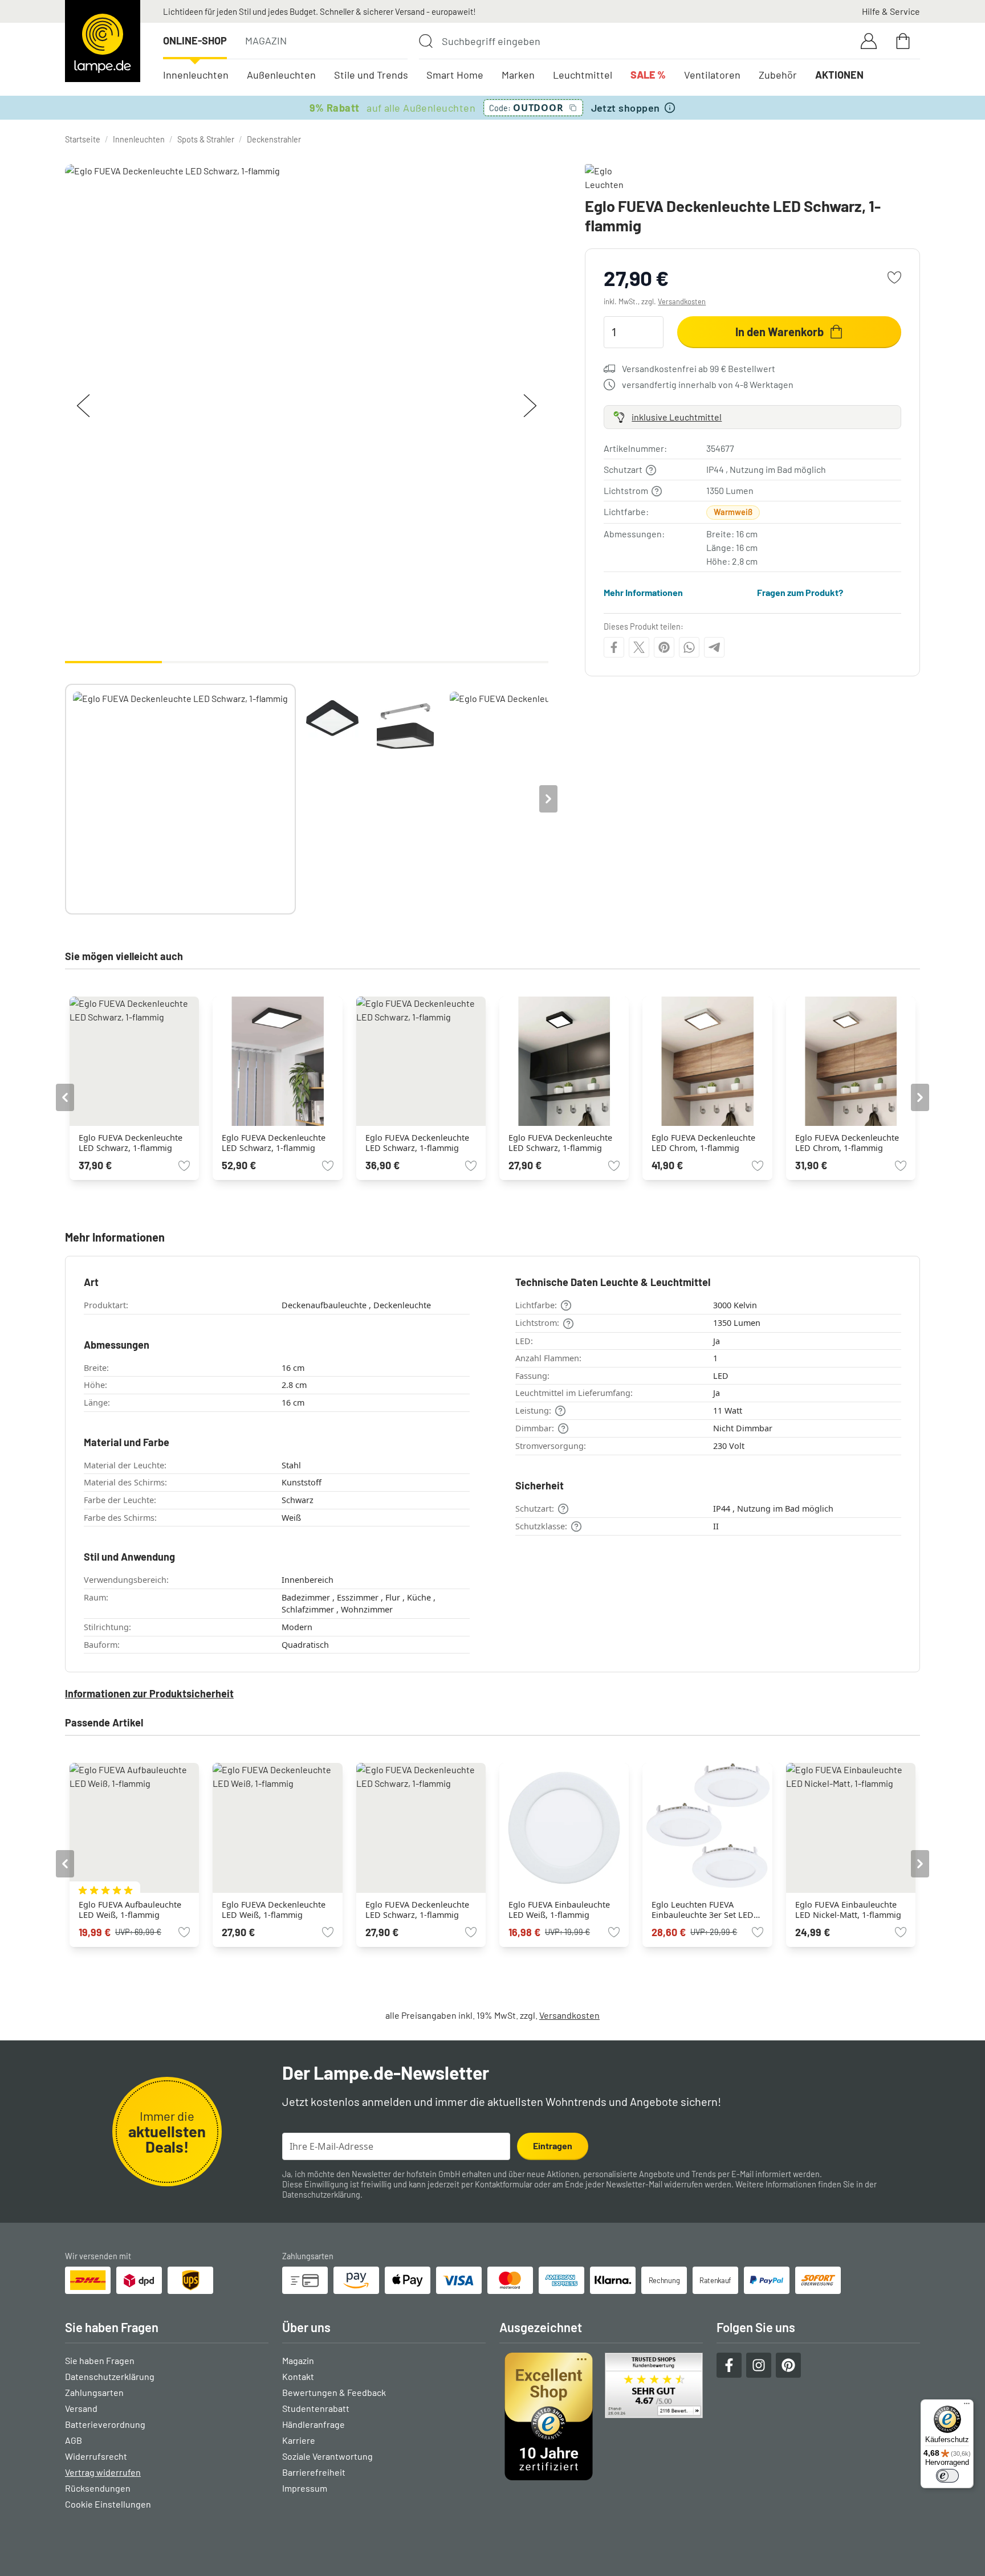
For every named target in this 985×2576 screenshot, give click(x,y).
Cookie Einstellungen (108, 2504)
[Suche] (426, 41)
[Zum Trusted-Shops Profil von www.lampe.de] (601, 2416)
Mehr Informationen (643, 592)
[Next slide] (548, 799)
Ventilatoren (712, 75)
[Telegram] (714, 647)
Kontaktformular (504, 2184)
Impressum (305, 2488)
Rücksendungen (98, 2488)
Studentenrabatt (316, 2408)
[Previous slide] (65, 799)
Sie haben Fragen (100, 2360)
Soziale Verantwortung (327, 2456)
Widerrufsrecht (96, 2456)
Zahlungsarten (94, 2392)
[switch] (947, 2476)
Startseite (83, 139)
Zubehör (778, 75)
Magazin (266, 40)
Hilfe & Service (891, 11)
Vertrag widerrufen (103, 2472)
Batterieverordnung (105, 2424)
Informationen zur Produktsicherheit (149, 1693)
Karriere (299, 2440)
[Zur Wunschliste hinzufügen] (894, 277)
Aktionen (839, 75)
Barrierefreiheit (314, 2472)
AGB (74, 2440)
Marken (518, 75)
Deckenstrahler (274, 139)
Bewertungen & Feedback (334, 2392)
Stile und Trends (371, 75)
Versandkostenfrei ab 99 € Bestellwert (699, 368)
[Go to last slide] (65, 1097)
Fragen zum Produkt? (800, 592)
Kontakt (298, 2376)
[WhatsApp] (689, 647)
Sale (648, 75)
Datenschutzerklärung (321, 2195)
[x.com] (639, 647)
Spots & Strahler (206, 139)
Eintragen (553, 2146)
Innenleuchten (196, 75)
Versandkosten (682, 301)
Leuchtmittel (583, 75)
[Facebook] (614, 647)
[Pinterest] (664, 647)
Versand (81, 2408)
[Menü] (967, 2406)
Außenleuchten (281, 75)
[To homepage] (103, 41)
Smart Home (455, 75)
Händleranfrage (314, 2424)
